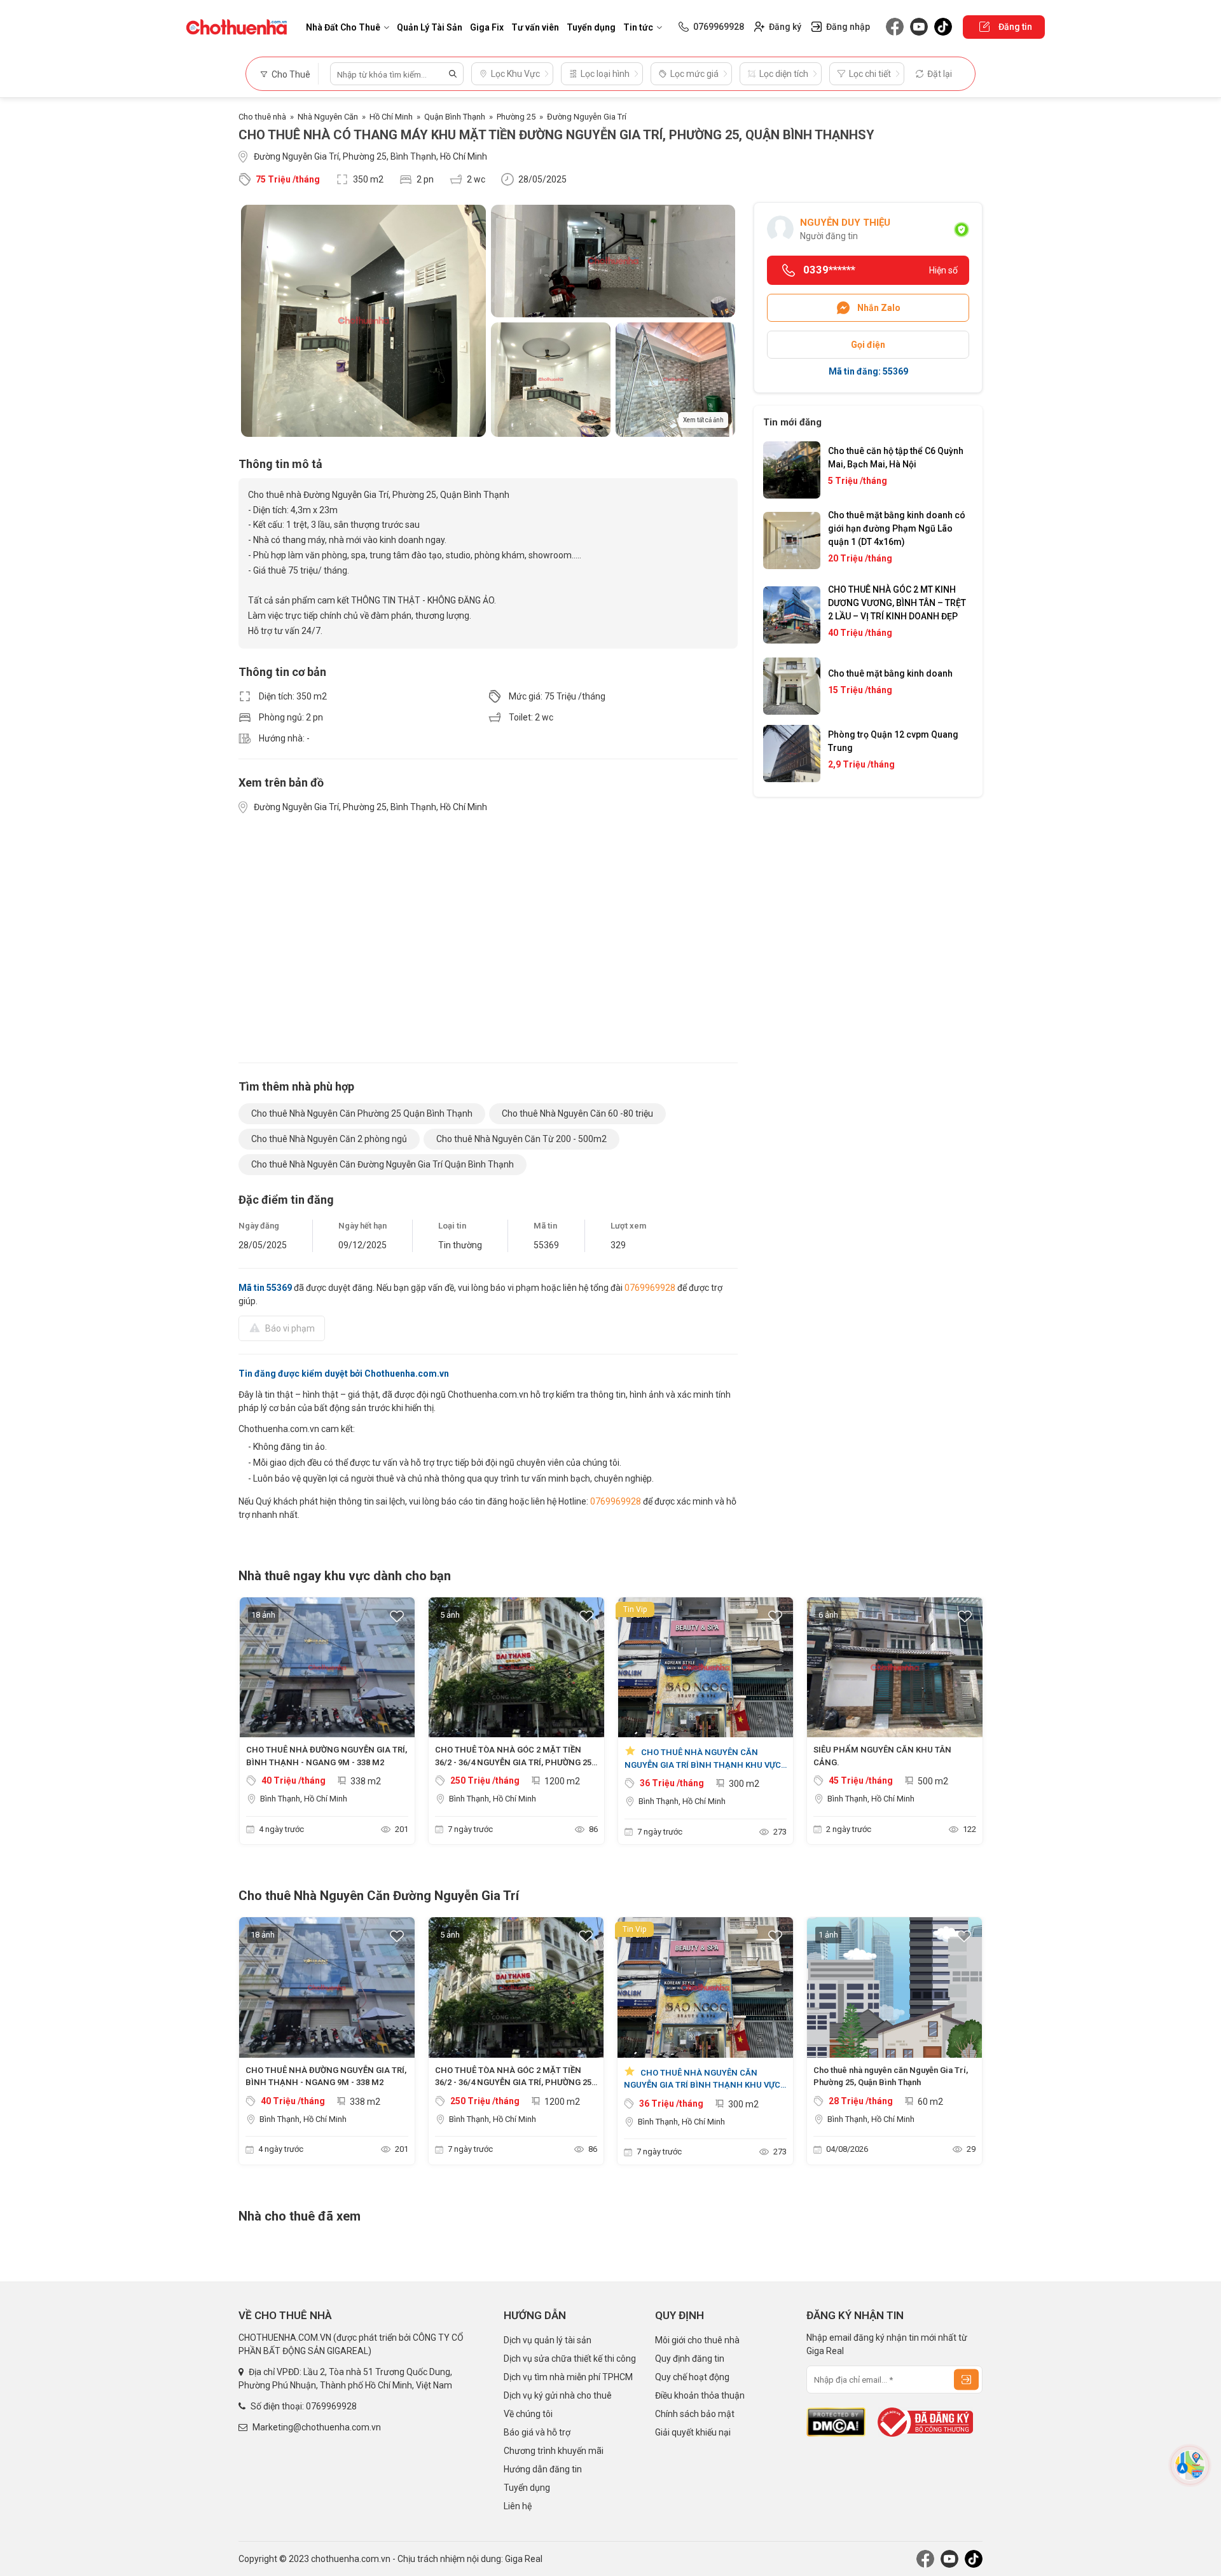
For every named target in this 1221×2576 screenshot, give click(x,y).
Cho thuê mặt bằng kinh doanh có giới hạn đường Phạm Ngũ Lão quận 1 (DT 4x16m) (897, 528)
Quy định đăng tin (690, 2359)
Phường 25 (516, 117)
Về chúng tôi (528, 2414)
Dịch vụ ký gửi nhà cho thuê (558, 2395)
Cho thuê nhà (262, 117)
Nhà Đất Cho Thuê (343, 27)
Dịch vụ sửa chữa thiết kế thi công (570, 2359)
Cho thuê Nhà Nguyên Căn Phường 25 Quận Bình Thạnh (362, 1113)
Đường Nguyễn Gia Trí (587, 117)
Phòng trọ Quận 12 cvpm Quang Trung (893, 741)
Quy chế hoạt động (692, 2377)
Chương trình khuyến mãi (554, 2451)
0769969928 (650, 1288)
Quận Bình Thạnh (455, 117)
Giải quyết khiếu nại (693, 2432)
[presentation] (254, 1724)
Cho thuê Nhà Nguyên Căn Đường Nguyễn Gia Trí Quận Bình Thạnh (383, 1164)
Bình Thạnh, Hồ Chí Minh (304, 1799)
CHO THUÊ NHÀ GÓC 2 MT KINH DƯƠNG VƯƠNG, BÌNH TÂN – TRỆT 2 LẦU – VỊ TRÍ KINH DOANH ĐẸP (897, 603)
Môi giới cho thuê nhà (697, 2340)
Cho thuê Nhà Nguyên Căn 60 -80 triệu (577, 1113)
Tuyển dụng (591, 27)
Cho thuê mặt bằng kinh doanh (890, 673)
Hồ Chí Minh (391, 117)
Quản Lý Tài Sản (430, 27)
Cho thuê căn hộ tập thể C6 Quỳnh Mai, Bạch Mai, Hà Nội (896, 458)
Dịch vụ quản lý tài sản (548, 2340)
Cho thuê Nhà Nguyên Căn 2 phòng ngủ (329, 1139)
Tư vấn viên (535, 27)
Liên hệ (518, 2506)
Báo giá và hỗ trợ (537, 2432)
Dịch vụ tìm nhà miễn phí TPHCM (568, 2377)
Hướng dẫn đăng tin (543, 2469)
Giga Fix (487, 27)
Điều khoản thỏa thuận (700, 2395)
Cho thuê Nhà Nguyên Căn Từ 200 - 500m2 (521, 1139)
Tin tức (638, 27)
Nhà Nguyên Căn (328, 117)
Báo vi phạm (290, 1328)
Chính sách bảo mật (695, 2414)
